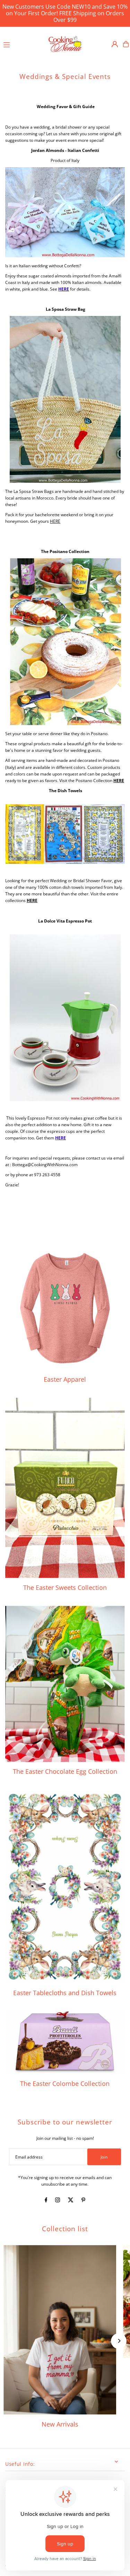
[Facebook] (46, 2201)
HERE (64, 289)
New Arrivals (60, 2424)
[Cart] (126, 44)
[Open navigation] (22, 44)
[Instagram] (58, 2201)
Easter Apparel (65, 1379)
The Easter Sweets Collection (65, 1587)
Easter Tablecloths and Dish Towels (65, 1993)
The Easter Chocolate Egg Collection (65, 1771)
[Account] (115, 44)
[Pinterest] (83, 2201)
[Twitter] (71, 2201)
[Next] (119, 2341)
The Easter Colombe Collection (65, 2083)
